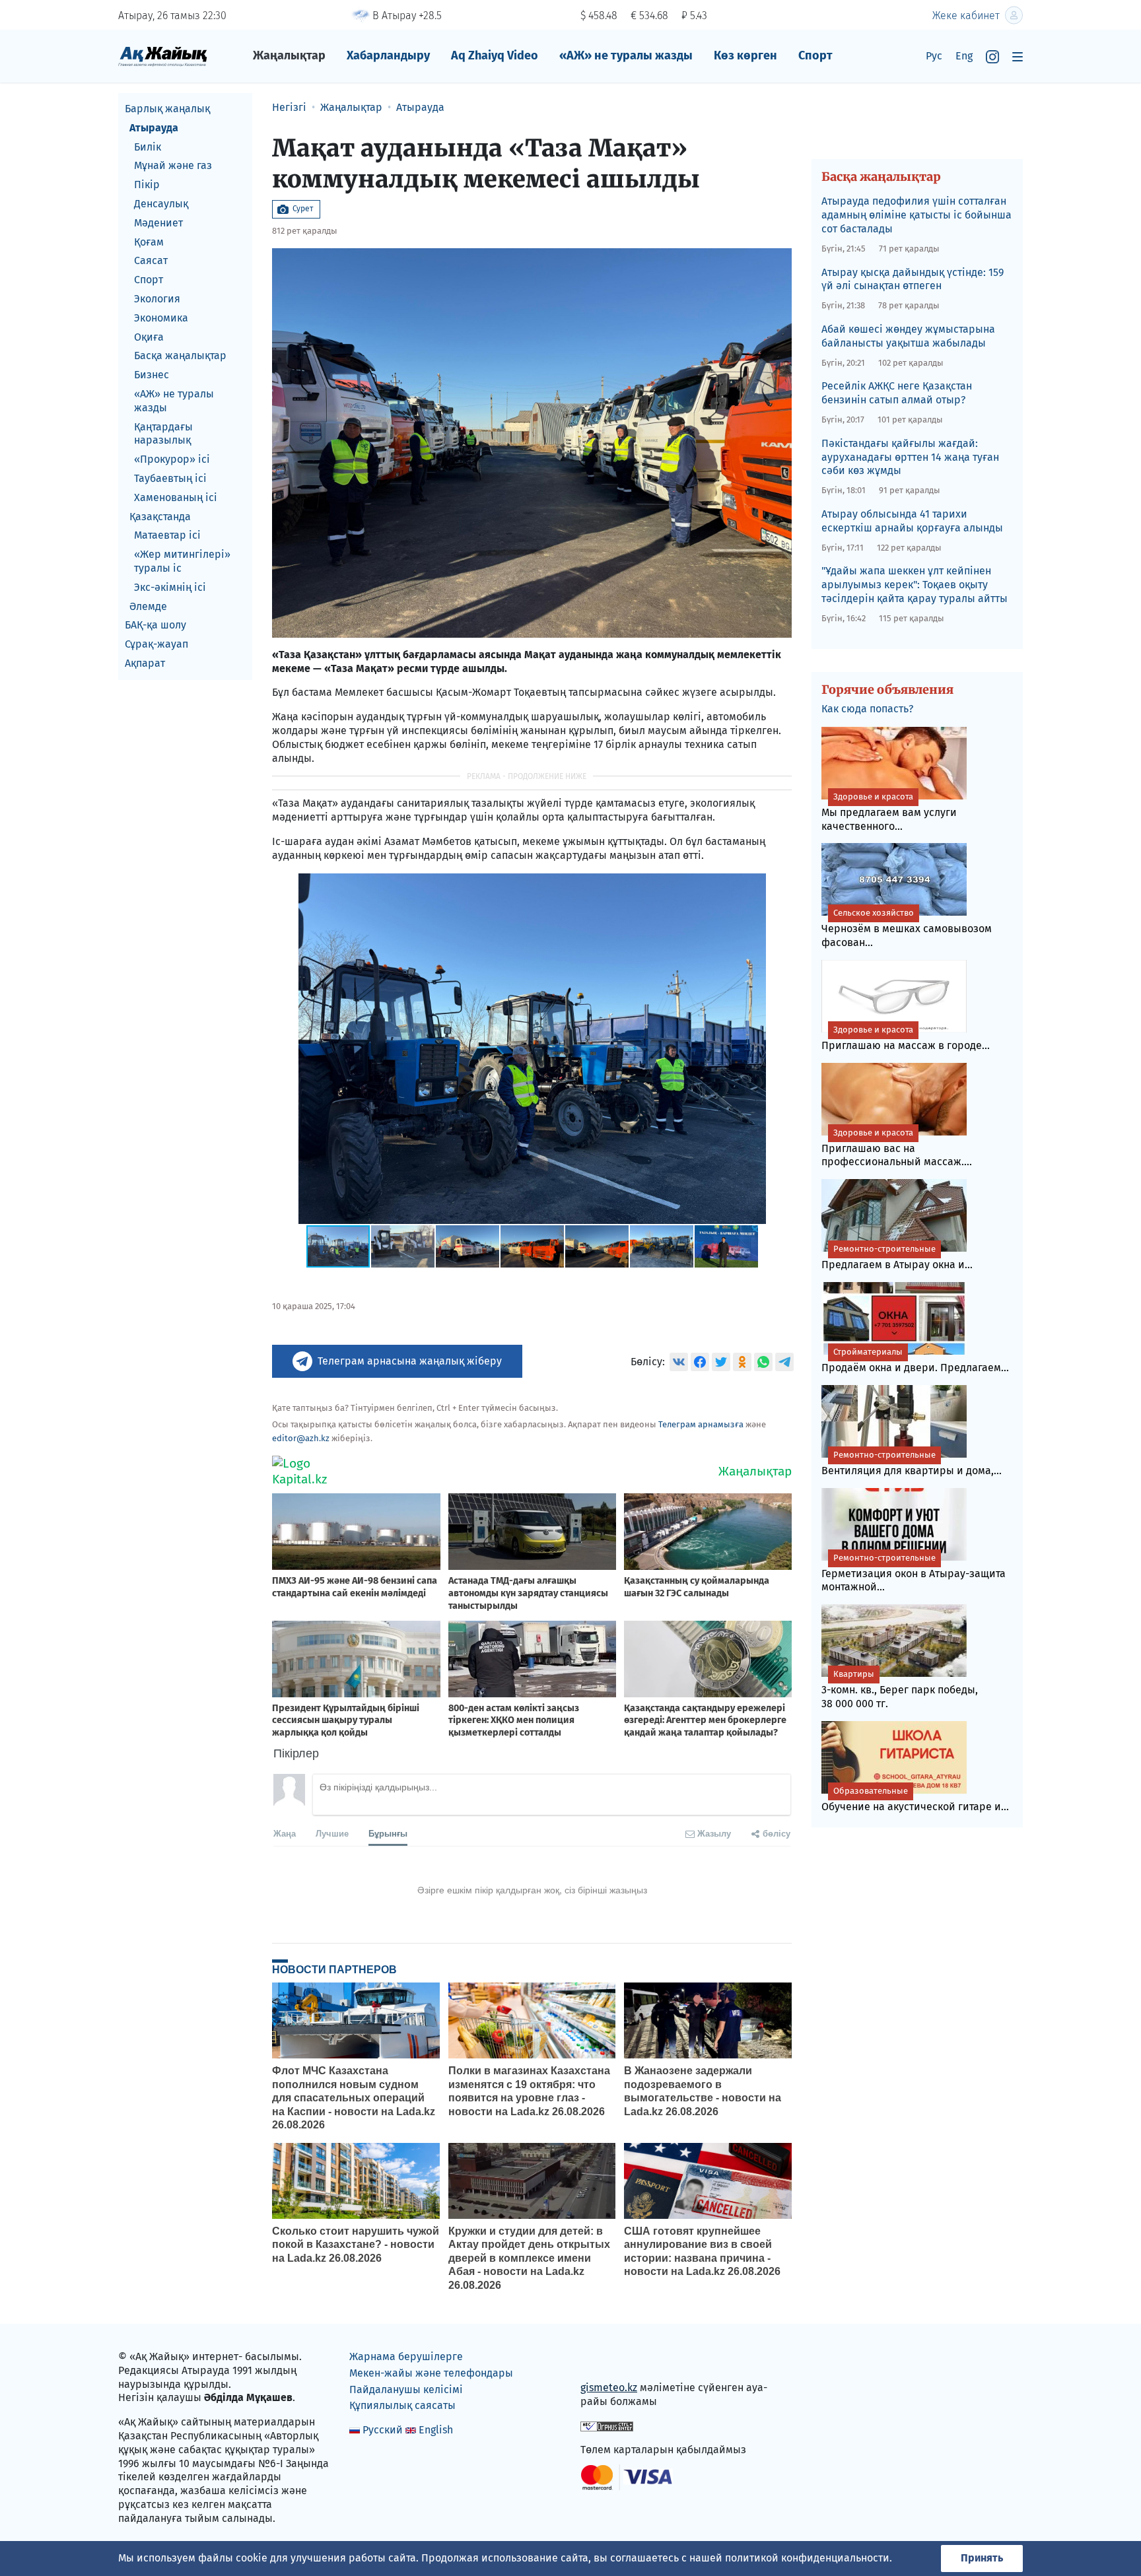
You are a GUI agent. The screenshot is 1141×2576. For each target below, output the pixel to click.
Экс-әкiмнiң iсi (170, 587)
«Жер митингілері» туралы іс (182, 561)
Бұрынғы (388, 1833)
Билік (148, 147)
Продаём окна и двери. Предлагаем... (915, 1360)
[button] (780, 885)
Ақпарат (145, 663)
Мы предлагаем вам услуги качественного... (889, 812)
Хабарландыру (388, 55)
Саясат (151, 260)
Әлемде (148, 606)
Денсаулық (161, 204)
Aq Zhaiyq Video (495, 55)
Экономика (161, 318)
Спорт (815, 55)
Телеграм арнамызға (701, 1424)
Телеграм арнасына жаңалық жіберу (410, 1361)
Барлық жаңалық (167, 109)
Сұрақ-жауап (156, 644)
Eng (964, 56)
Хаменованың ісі (176, 497)
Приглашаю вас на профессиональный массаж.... (897, 1148)
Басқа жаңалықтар (180, 356)
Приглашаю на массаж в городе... (906, 1038)
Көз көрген (745, 55)
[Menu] (1018, 56)
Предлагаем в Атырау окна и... (897, 1257)
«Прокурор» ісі (172, 459)
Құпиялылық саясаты (402, 2405)
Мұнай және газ (173, 165)
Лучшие (332, 1833)
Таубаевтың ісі (170, 478)
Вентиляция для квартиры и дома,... (912, 1463)
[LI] (609, 2360)
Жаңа (285, 1833)
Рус (934, 56)
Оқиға (149, 337)
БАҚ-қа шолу (156, 625)
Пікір (147, 185)
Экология (157, 299)
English (436, 2430)
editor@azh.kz (301, 1438)
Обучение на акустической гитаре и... (915, 1799)
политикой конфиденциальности (807, 2558)
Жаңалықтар (289, 55)
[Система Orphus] (607, 2426)
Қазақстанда (160, 517)
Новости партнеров (334, 1969)
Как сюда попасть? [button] (867, 709)
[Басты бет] (163, 56)
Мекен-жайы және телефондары (431, 2373)
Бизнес (152, 375)
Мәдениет (158, 223)
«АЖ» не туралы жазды (626, 55)
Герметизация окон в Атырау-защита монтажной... (914, 1573)
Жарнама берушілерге (406, 2356)
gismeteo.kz (609, 2388)
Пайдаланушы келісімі (406, 2390)
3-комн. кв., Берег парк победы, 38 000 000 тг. (900, 1689)
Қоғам (149, 242)
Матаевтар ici (167, 535)
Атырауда (154, 128)
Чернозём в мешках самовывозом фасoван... (907, 928)
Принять (982, 2558)
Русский (383, 2430)
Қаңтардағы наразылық (163, 434)
